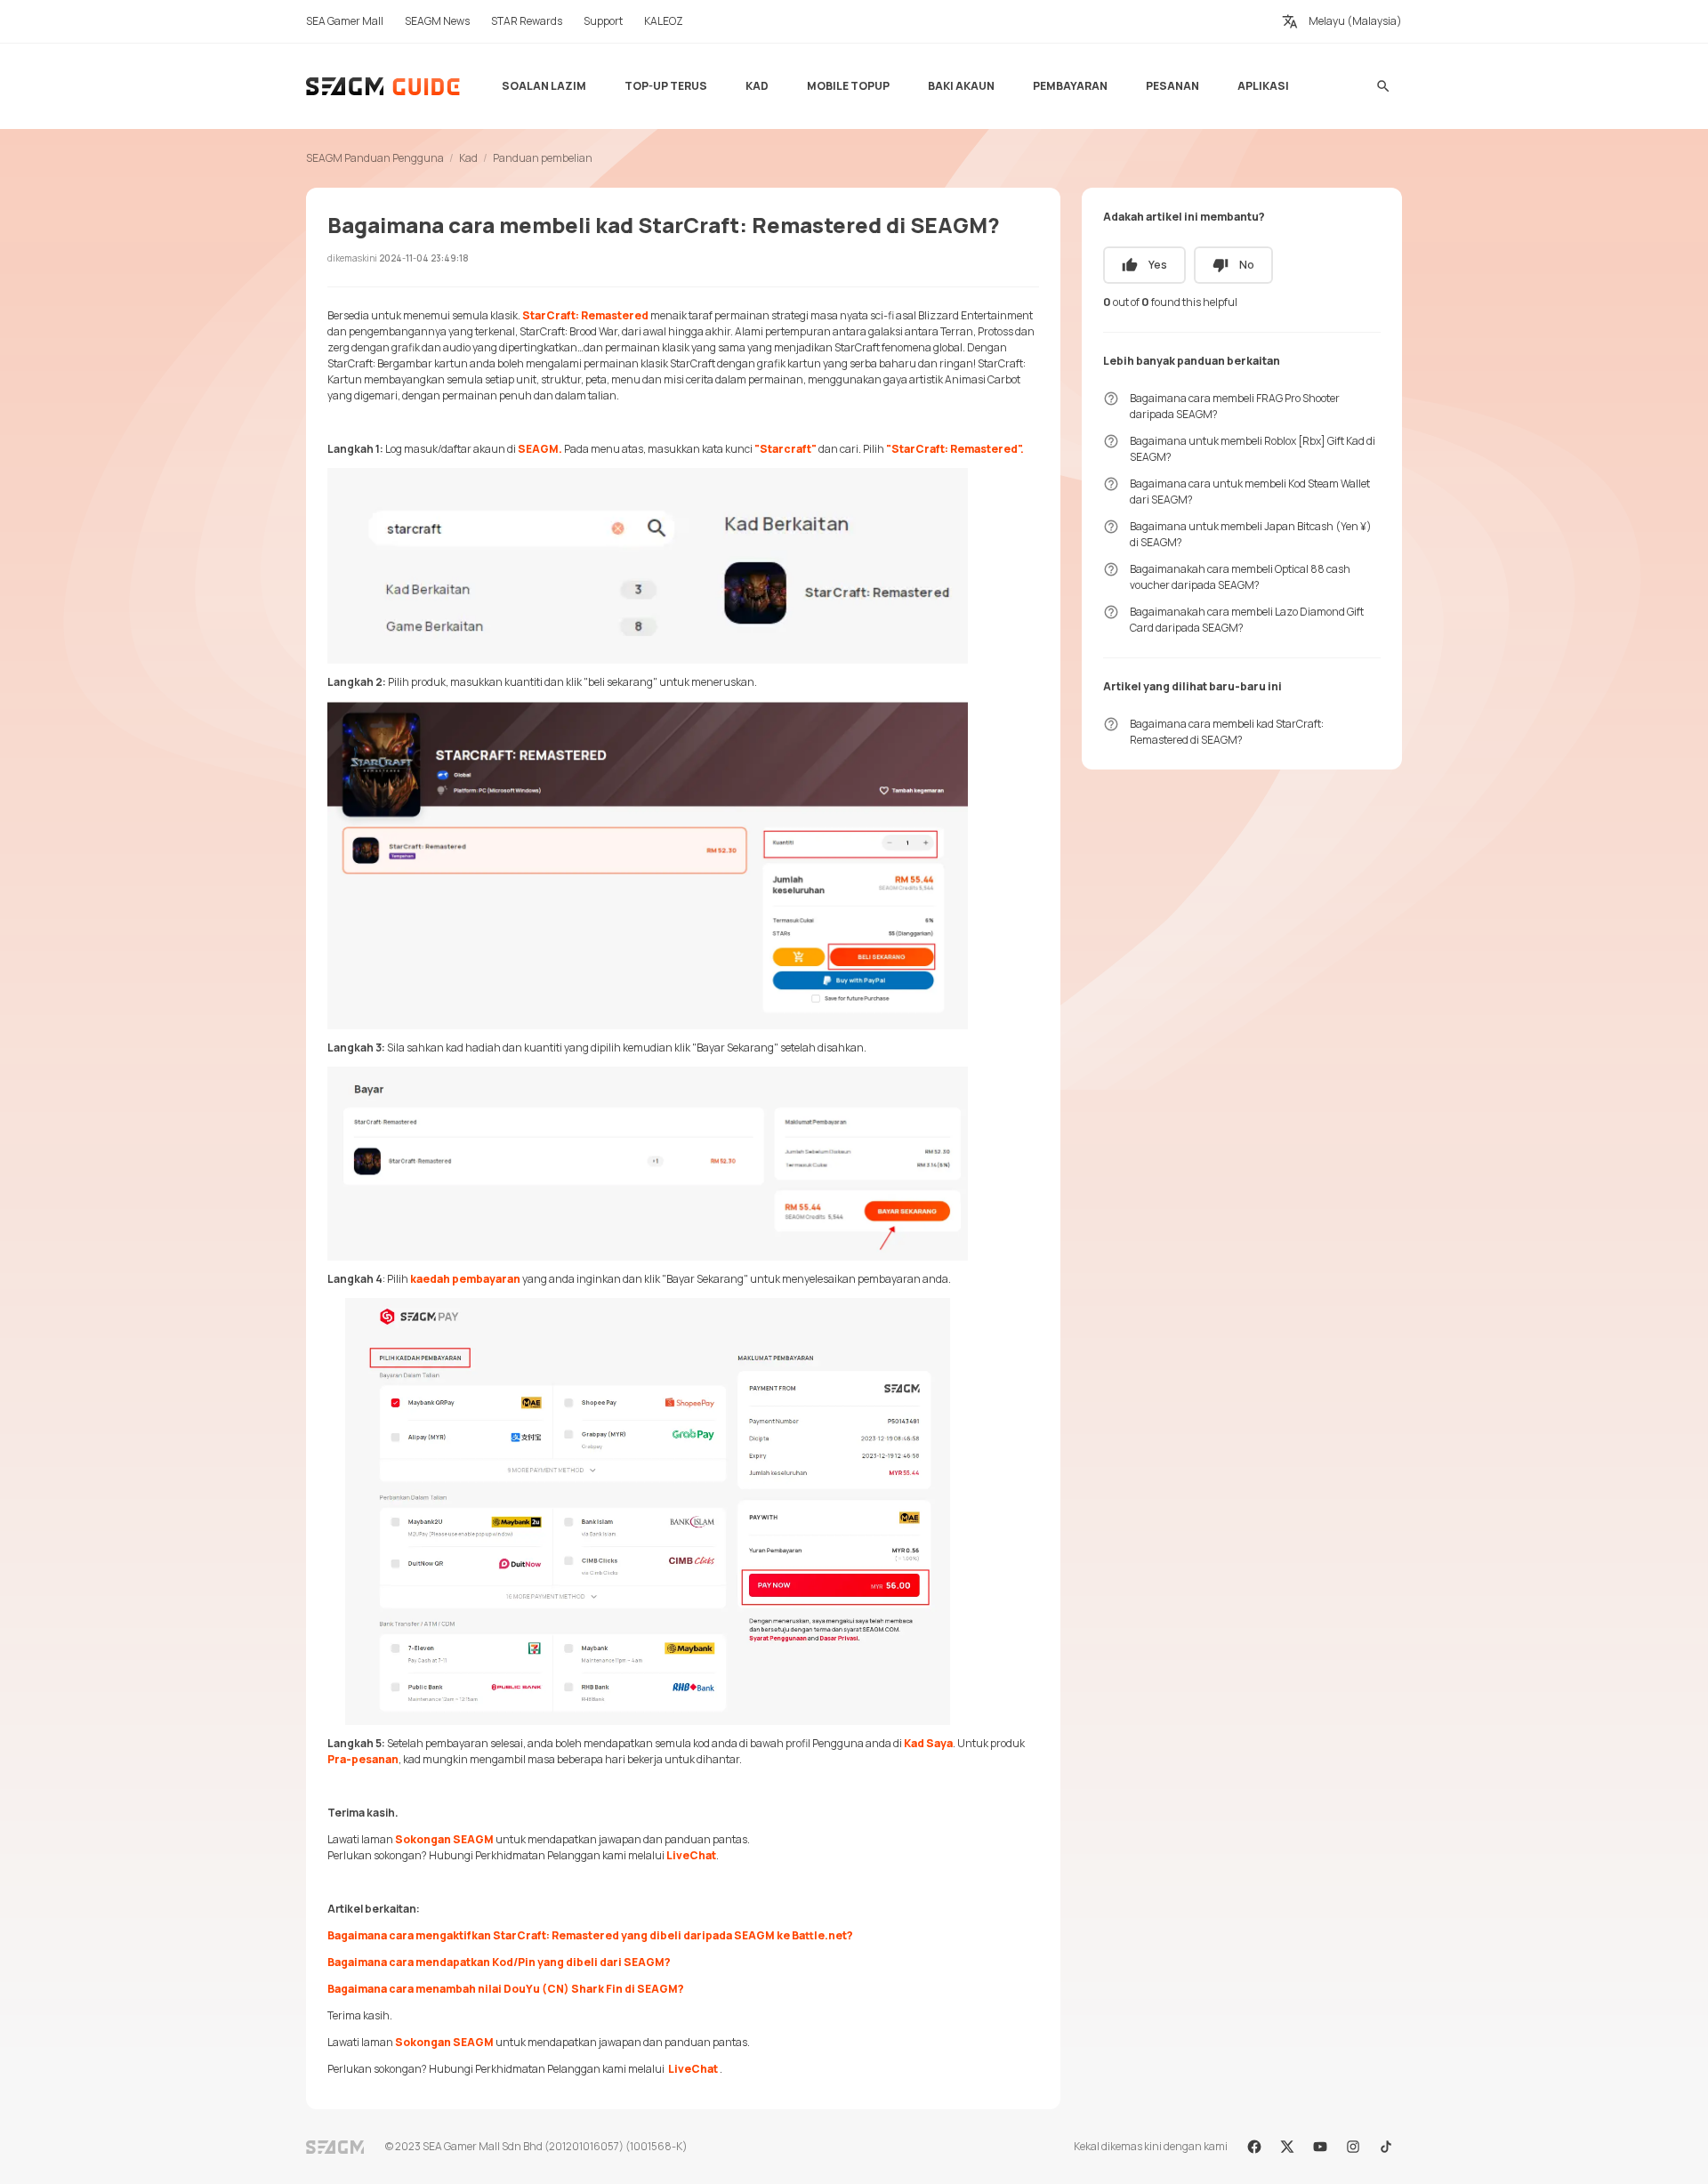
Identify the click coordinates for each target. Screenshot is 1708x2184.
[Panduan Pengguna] (384, 86)
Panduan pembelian (543, 158)
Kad (468, 158)
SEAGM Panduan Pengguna (375, 158)
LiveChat (691, 1855)
